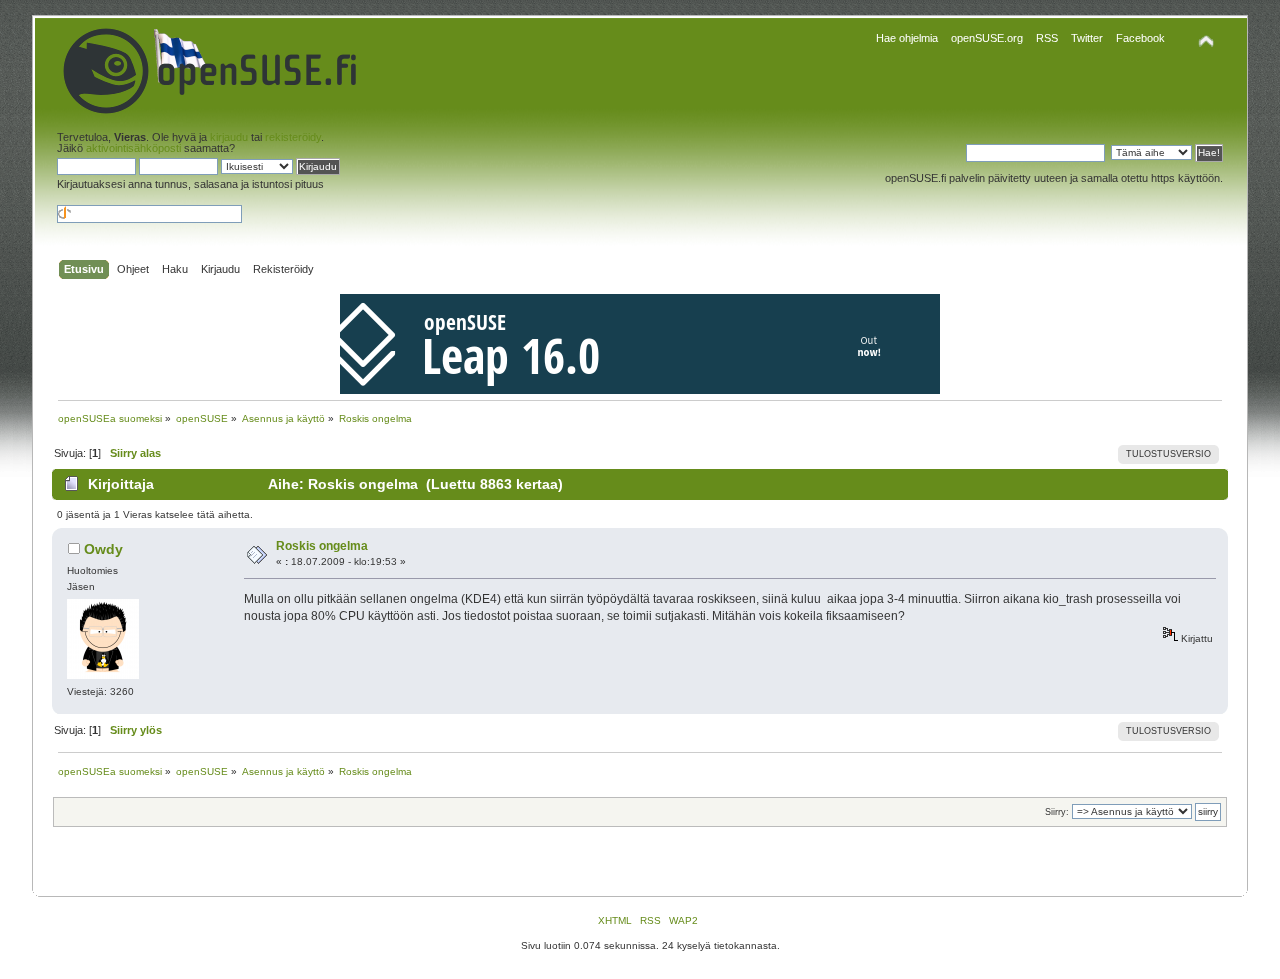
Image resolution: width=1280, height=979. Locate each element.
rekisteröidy (293, 137)
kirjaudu (229, 137)
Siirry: (1057, 812)
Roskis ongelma (322, 546)
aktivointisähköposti (133, 148)
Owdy (103, 549)
